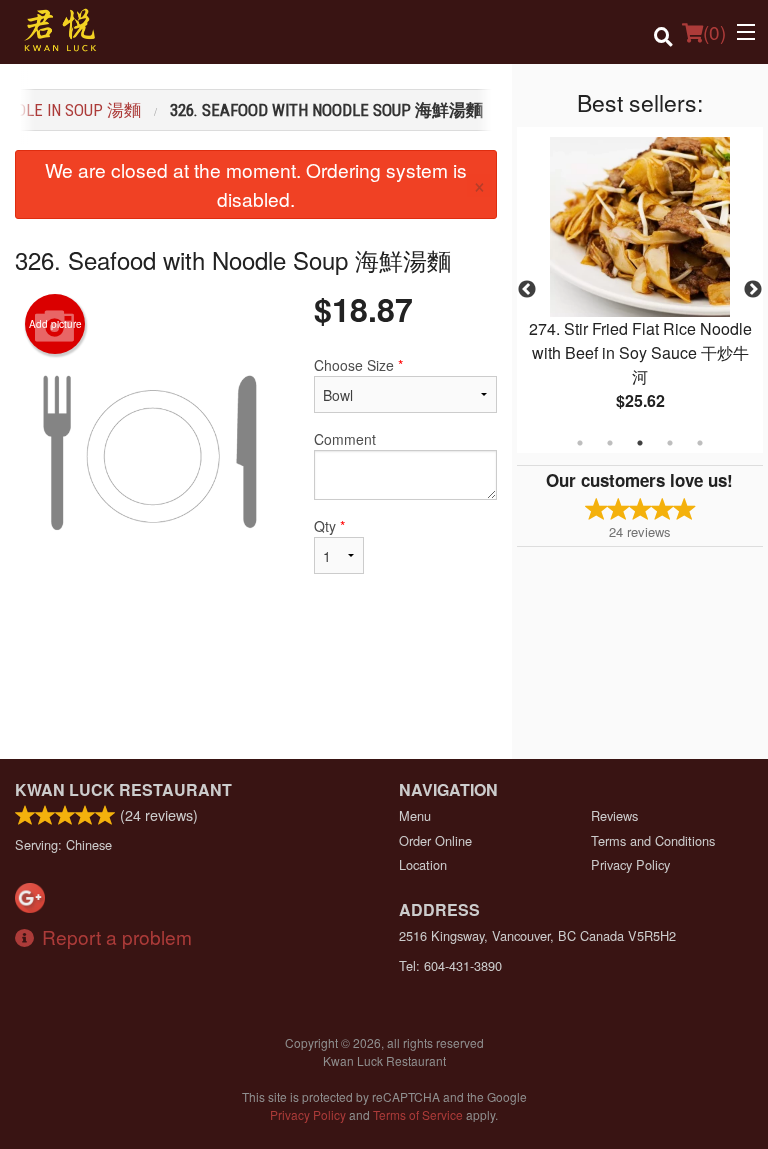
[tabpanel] (640, 290)
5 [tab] (700, 443)
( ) (714, 31)
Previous (527, 290)
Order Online (435, 840)
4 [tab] (670, 443)
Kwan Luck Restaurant (123, 789)
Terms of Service (418, 1114)
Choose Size (358, 365)
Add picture (55, 324)
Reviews (614, 815)
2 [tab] (610, 443)
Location (423, 864)
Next (753, 290)
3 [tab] (640, 443)
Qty (329, 526)
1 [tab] (580, 443)
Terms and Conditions (653, 840)
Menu (415, 815)
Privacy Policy (630, 864)
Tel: (450, 965)
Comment (345, 439)
